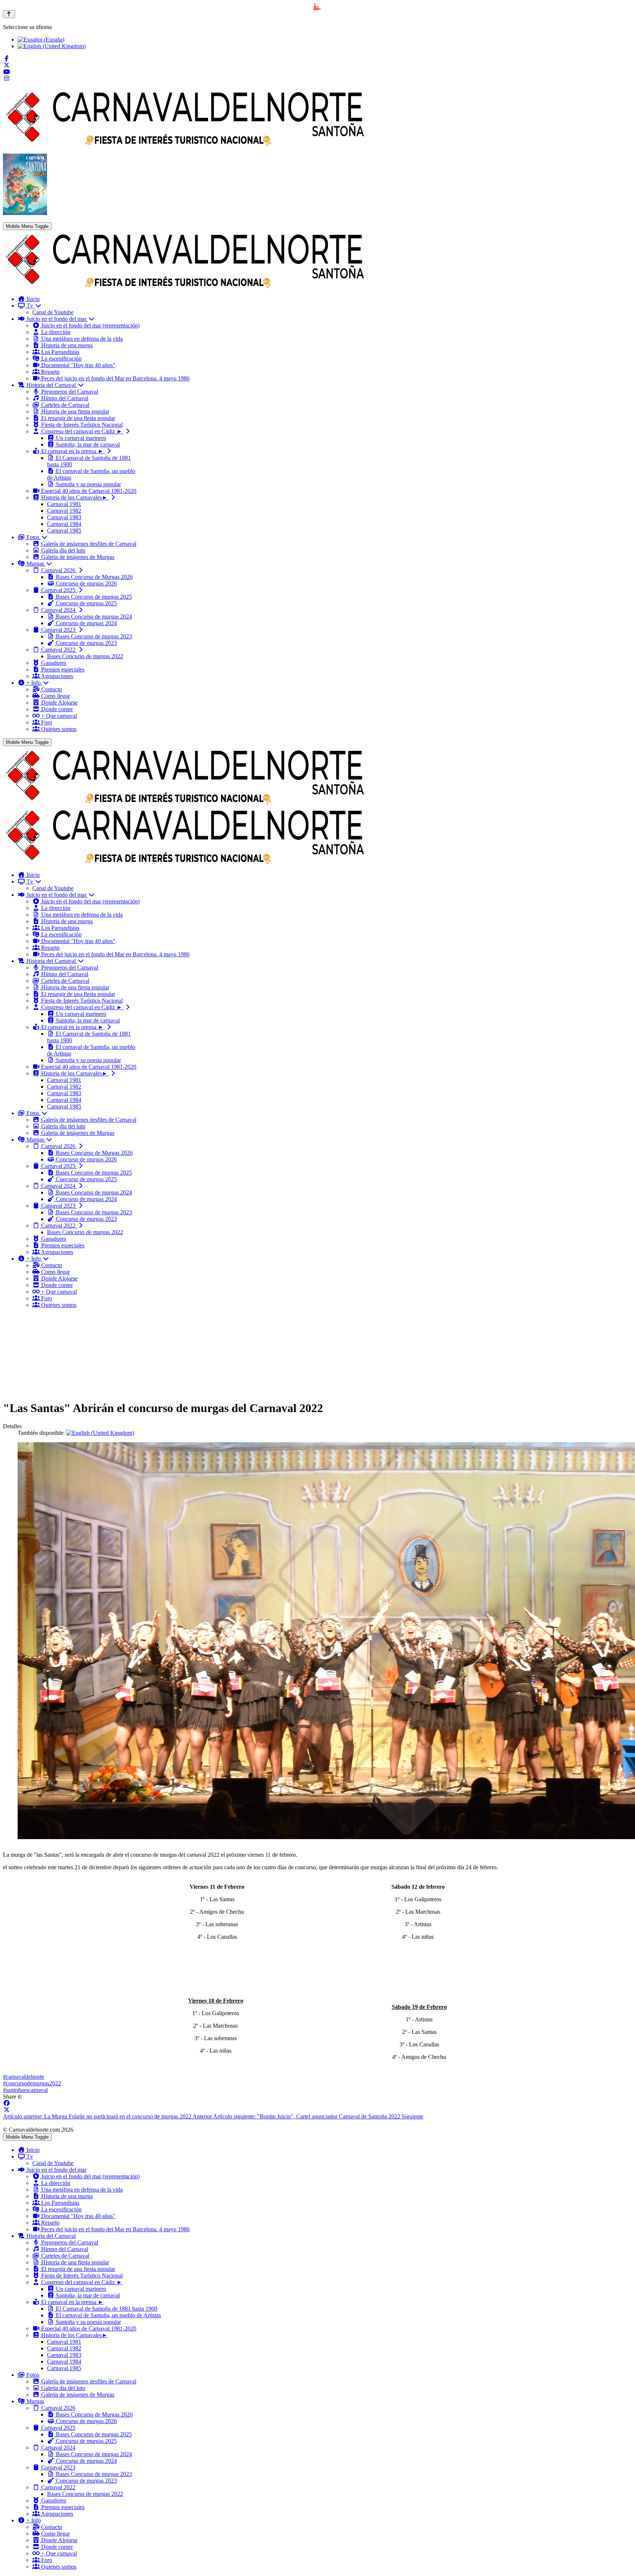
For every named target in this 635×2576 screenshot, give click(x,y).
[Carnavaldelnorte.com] (185, 286)
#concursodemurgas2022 (32, 2083)
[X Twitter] (7, 65)
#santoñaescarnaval (25, 2090)
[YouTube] (7, 72)
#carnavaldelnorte (24, 2077)
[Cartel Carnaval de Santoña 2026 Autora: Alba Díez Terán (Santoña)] (25, 213)
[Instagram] (7, 78)
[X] (7, 2110)
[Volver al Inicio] (9, 14)
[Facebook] (7, 59)
